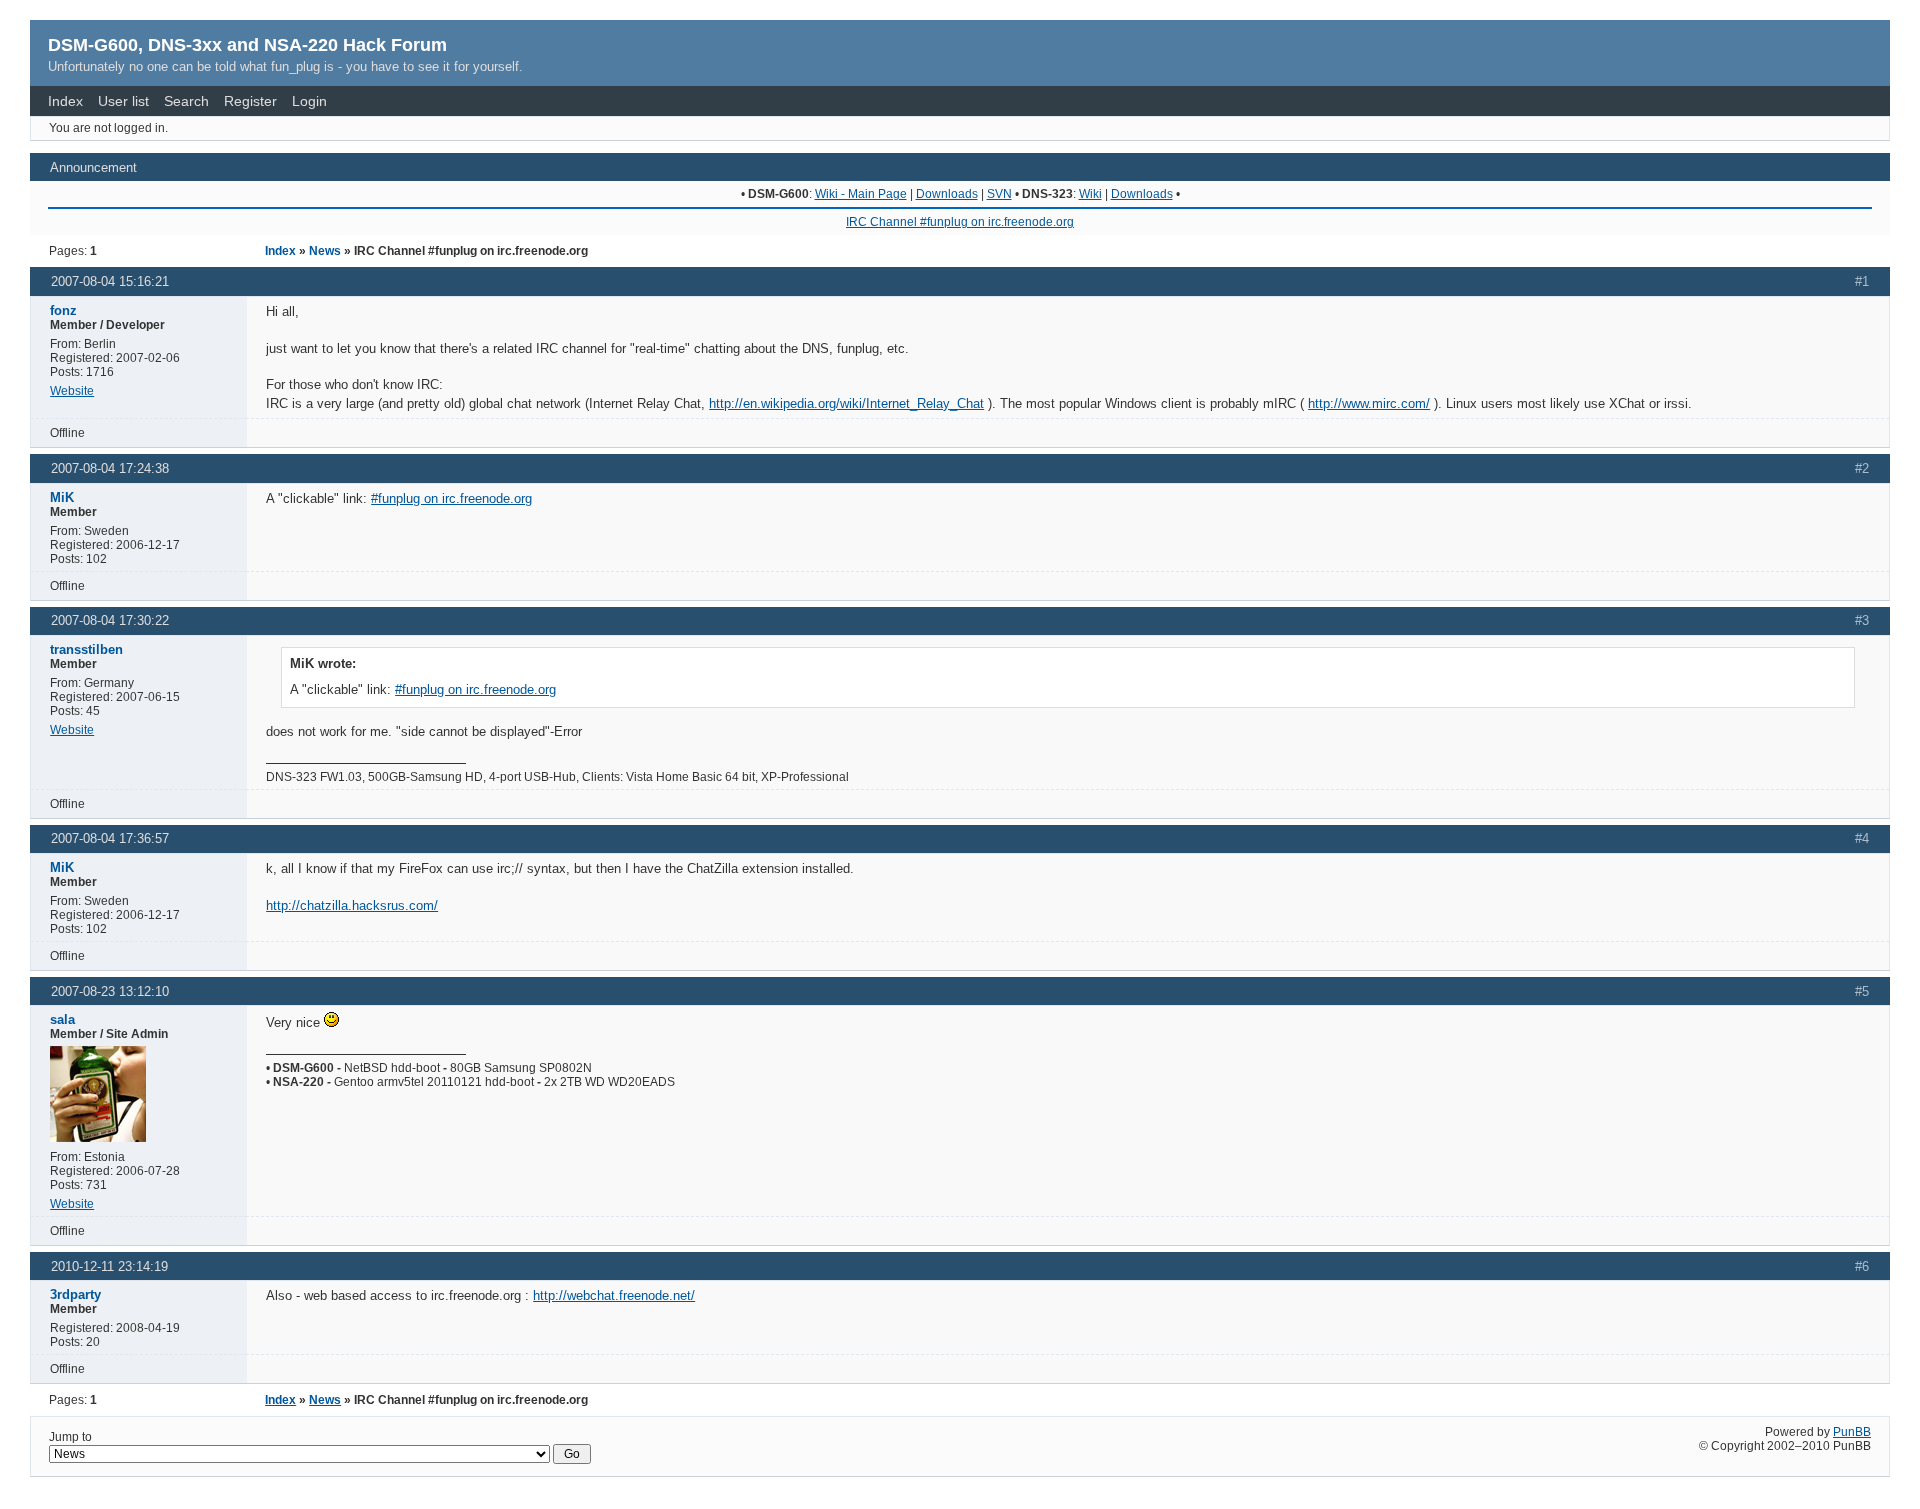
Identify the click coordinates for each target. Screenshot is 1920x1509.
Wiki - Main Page (861, 194)
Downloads (947, 194)
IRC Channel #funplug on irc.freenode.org (960, 222)
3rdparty (75, 1294)
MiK (62, 497)
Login (309, 101)
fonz (63, 310)
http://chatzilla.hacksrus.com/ (352, 905)
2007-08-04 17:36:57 (110, 838)
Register (250, 101)
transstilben (86, 649)
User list (123, 101)
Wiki (1090, 194)
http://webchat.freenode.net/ (614, 1295)
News (325, 251)
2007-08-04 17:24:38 (110, 468)
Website (72, 391)
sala (62, 1019)
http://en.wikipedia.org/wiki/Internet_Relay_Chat (846, 403)
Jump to (70, 1437)
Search (186, 101)
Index (65, 101)
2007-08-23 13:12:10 (110, 991)
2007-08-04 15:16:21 (110, 281)
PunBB (1852, 1432)
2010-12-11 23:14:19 (109, 1266)
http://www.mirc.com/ (1369, 403)
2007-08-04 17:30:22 (110, 620)
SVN (999, 194)
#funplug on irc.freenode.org (451, 498)
